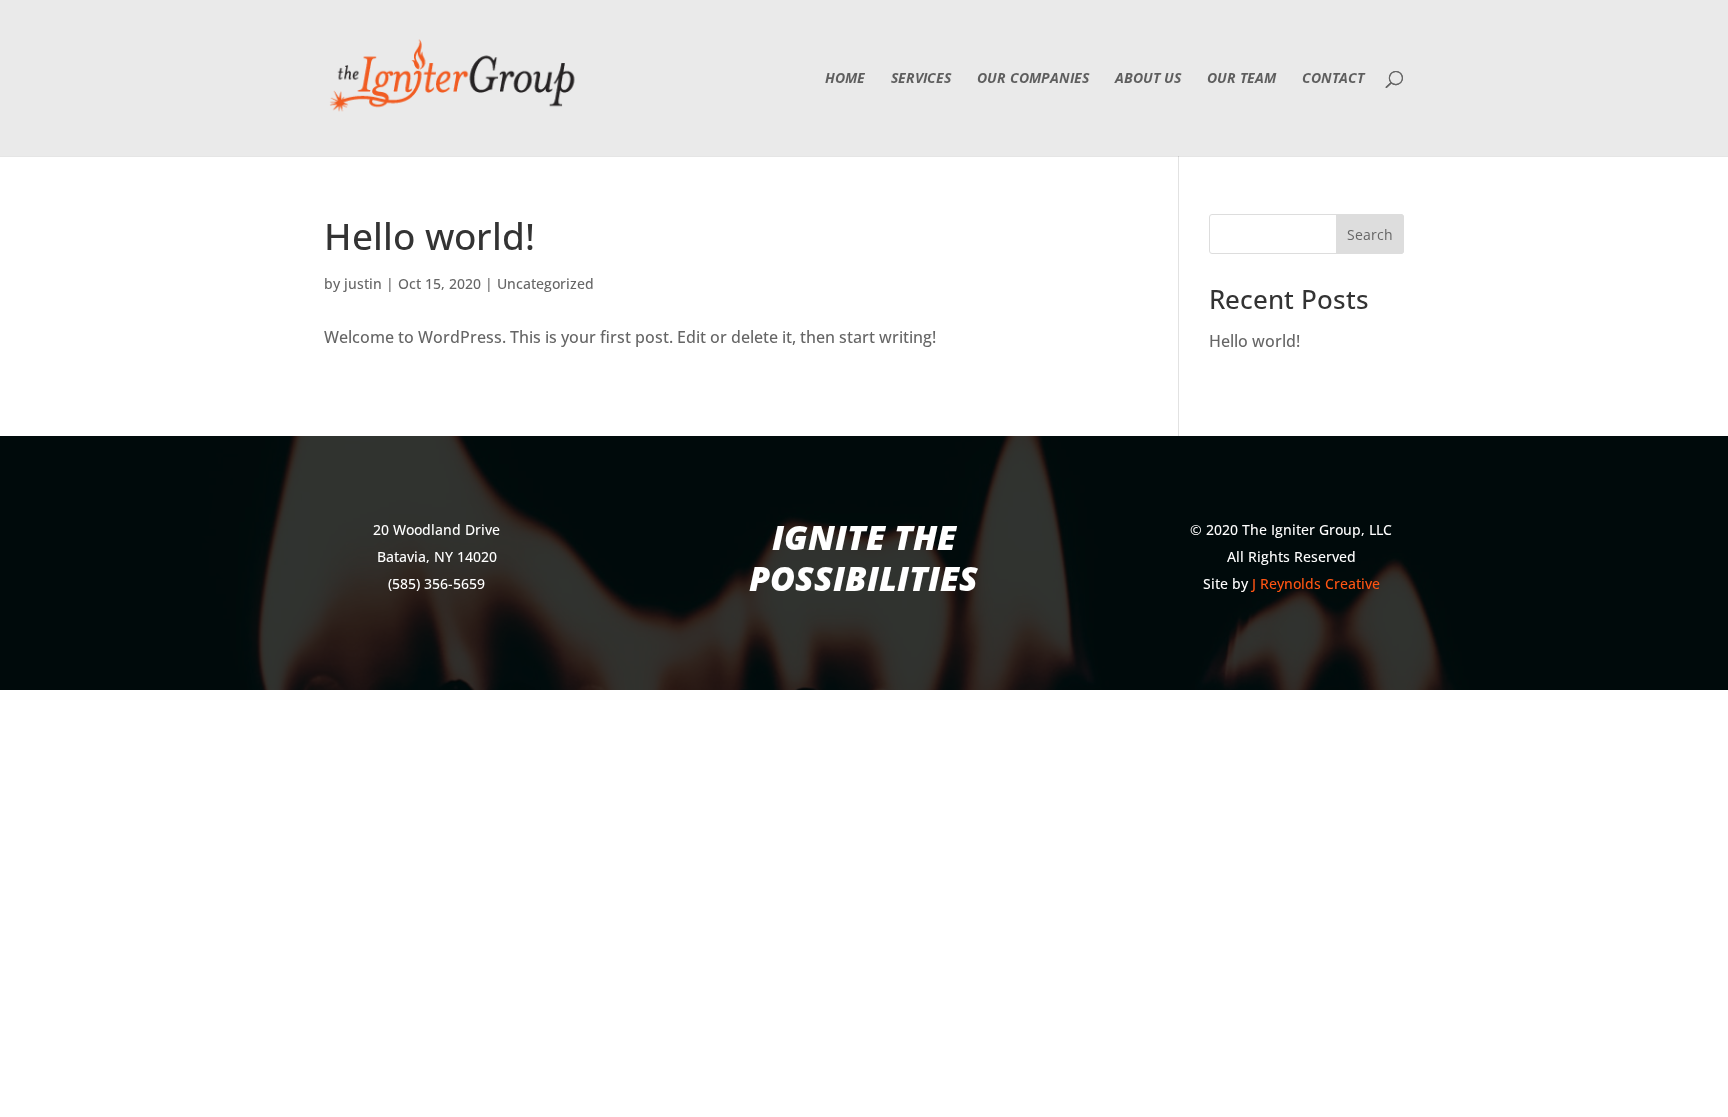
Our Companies (1033, 79)
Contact (1333, 79)
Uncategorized (545, 283)
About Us (1148, 79)
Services (921, 79)
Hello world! (429, 235)
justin (363, 283)
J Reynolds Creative (1316, 583)
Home (845, 79)
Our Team (1241, 79)
